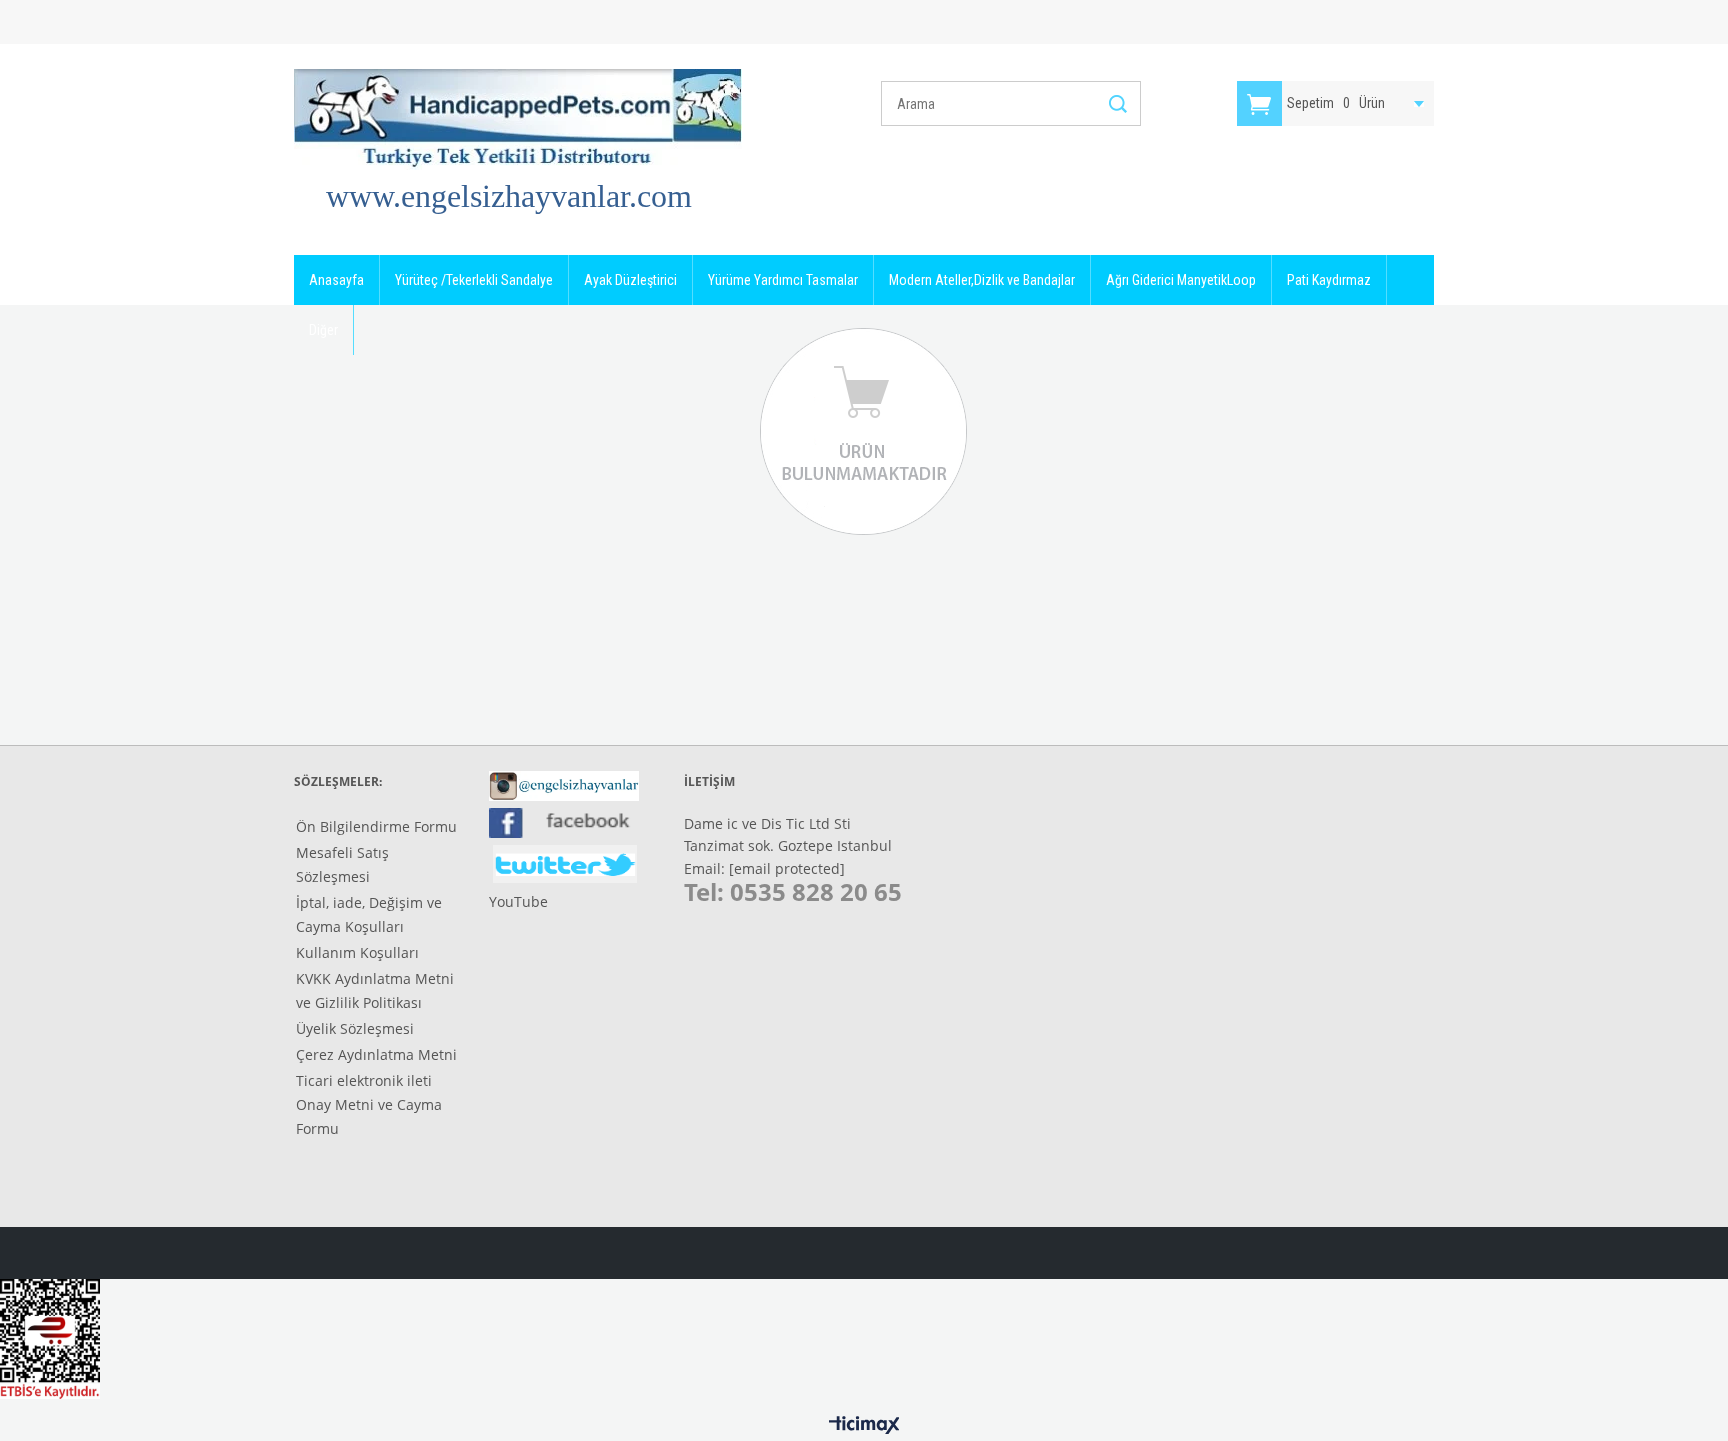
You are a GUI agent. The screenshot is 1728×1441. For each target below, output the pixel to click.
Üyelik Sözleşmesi (355, 1028)
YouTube (518, 901)
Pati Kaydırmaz (1329, 280)
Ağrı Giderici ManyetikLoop (1181, 280)
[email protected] (787, 868)
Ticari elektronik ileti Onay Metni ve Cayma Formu (369, 1104)
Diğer (323, 330)
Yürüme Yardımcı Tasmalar (783, 280)
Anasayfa (336, 280)
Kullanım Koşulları (357, 952)
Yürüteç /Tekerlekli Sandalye (474, 280)
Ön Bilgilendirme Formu (376, 826)
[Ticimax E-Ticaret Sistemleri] (864, 1426)
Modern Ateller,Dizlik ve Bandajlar (982, 280)
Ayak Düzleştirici (630, 280)
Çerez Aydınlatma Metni (376, 1054)
